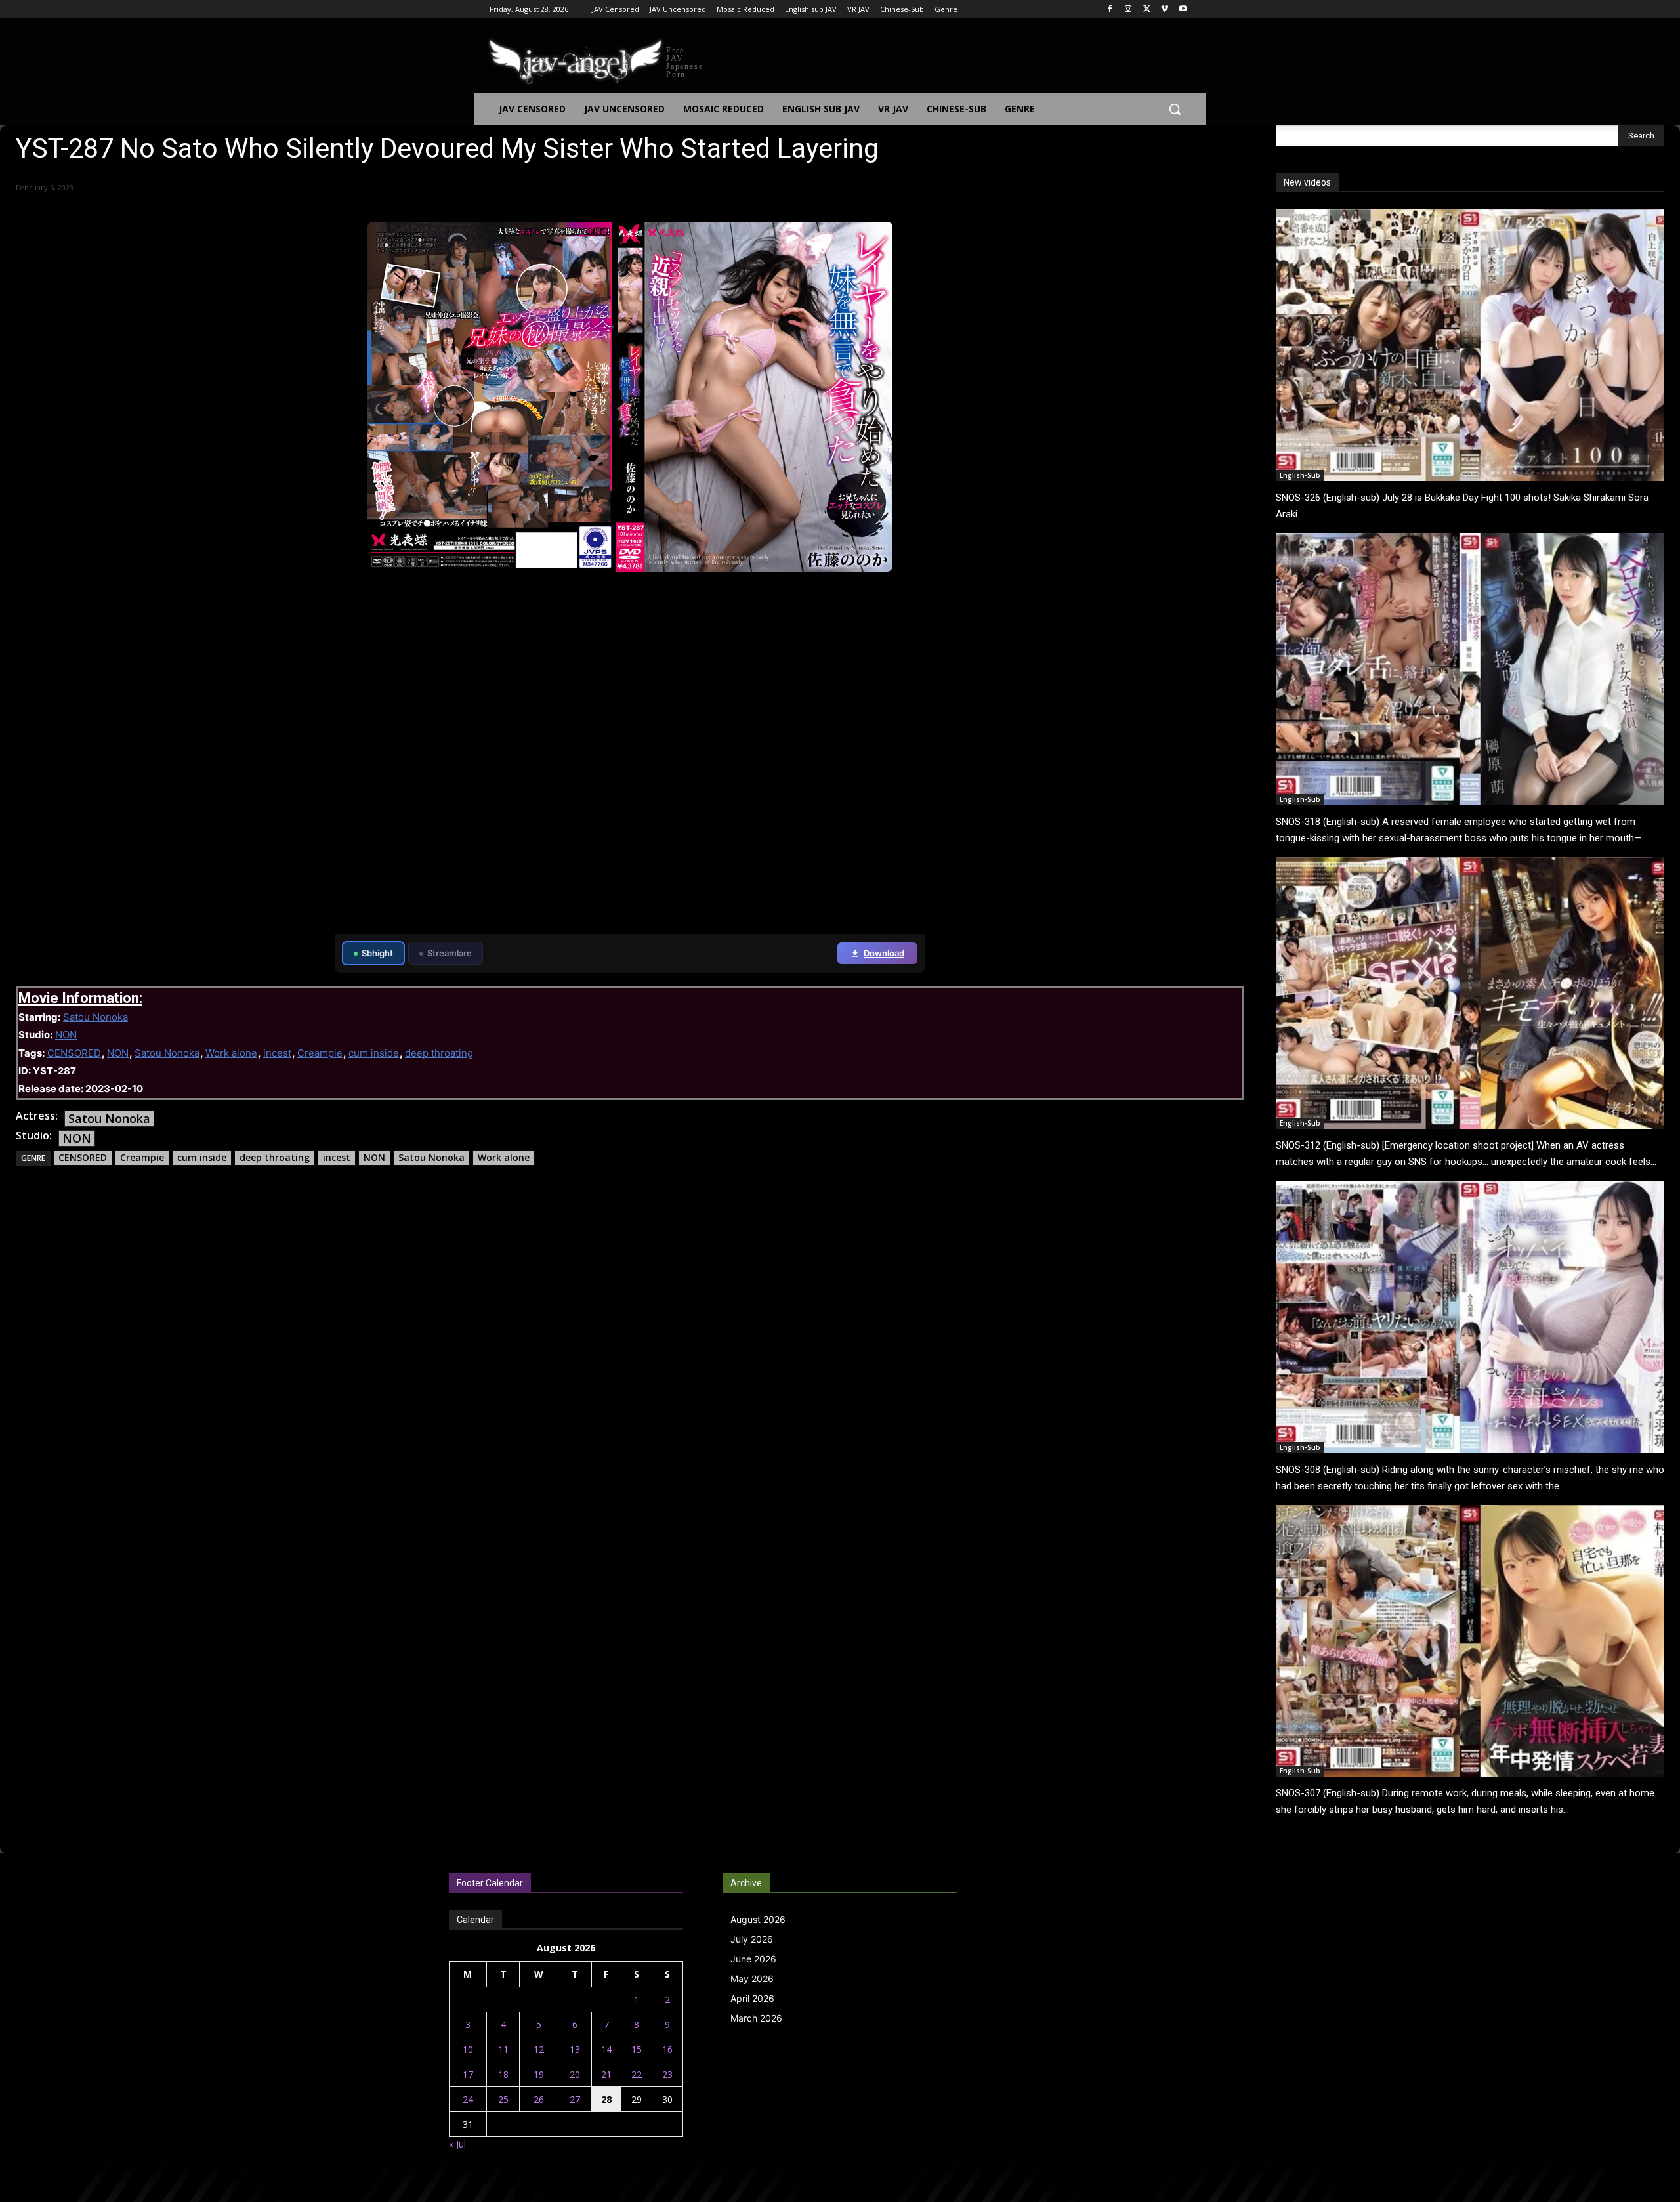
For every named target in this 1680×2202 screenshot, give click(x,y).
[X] (1147, 10)
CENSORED (74, 1053)
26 (539, 2099)
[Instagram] (1128, 10)
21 (606, 2074)
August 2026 (758, 1919)
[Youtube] (1183, 10)
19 (539, 2074)
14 (606, 2049)
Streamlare (450, 953)
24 (468, 2099)
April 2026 (752, 1998)
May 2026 (752, 1979)
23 (667, 2074)
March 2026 (756, 2018)
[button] (1175, 109)
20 (575, 2074)
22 (637, 2074)
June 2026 (753, 1959)
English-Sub (1300, 475)
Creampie (320, 1053)
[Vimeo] (1165, 10)
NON (66, 1035)
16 (667, 2049)
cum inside (374, 1053)
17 (468, 2074)
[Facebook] (1110, 10)
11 (503, 2049)
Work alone (231, 1053)
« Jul (457, 2144)
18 (503, 2074)
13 (575, 2049)
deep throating (439, 1053)
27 (575, 2099)
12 (539, 2049)
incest (277, 1053)
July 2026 (752, 1939)
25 (503, 2099)
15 (637, 2049)
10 (468, 2049)
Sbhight (377, 953)
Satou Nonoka (95, 1017)
